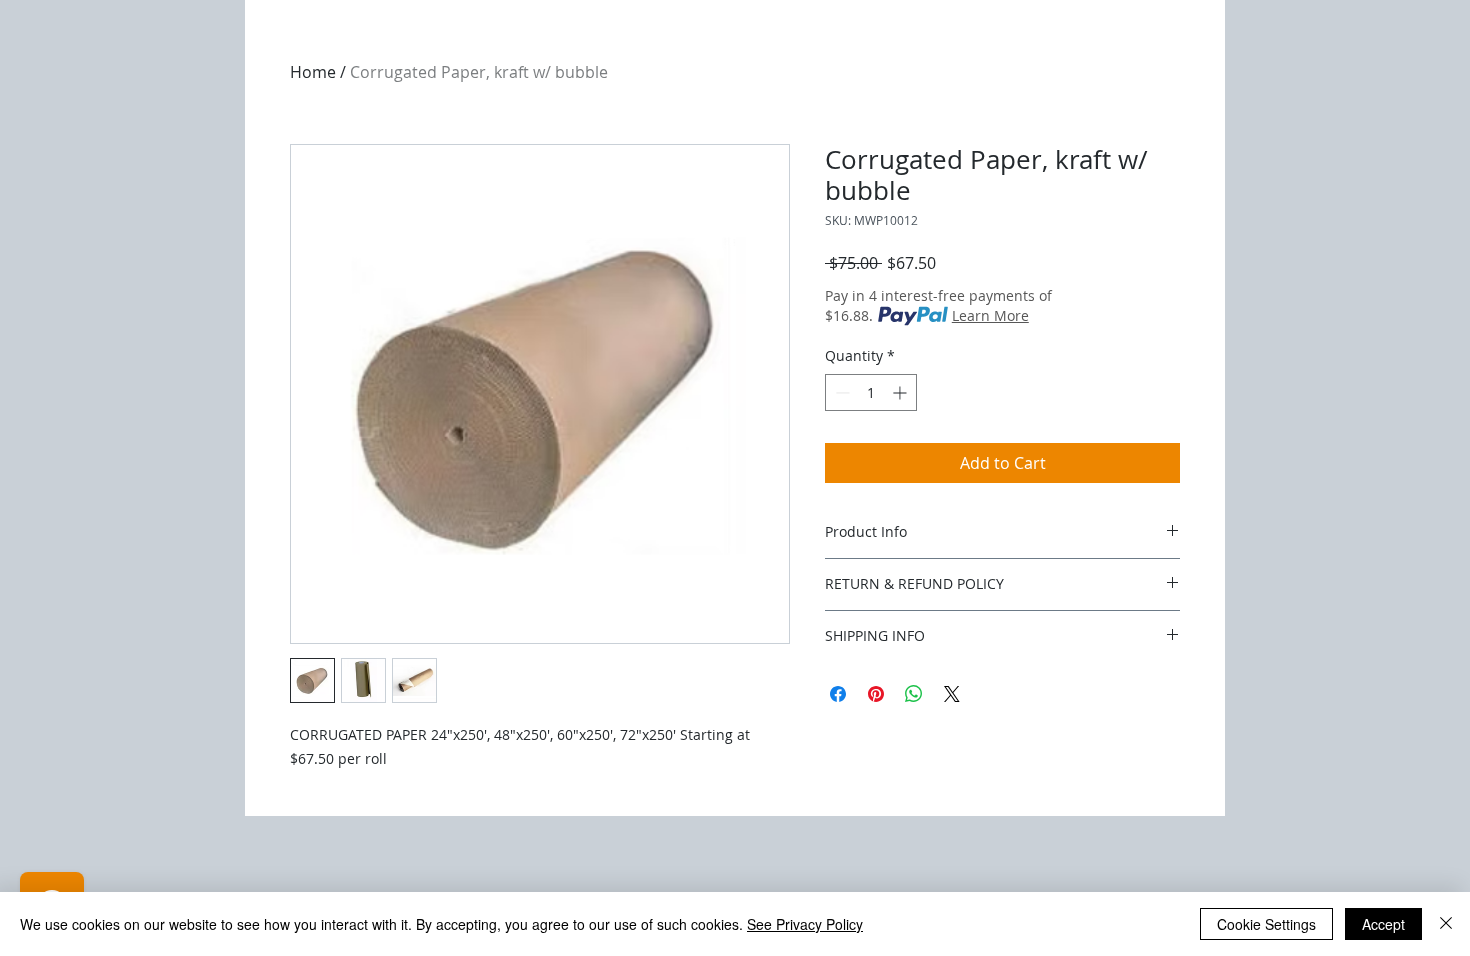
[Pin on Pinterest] (876, 694)
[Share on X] (952, 694)
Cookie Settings (1266, 924)
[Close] (1446, 924)
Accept (1383, 924)
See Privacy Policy (805, 924)
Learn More (990, 315)
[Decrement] (840, 392)
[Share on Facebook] (838, 694)
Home (313, 72)
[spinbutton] (871, 392)
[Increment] (901, 392)
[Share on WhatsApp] (914, 694)
